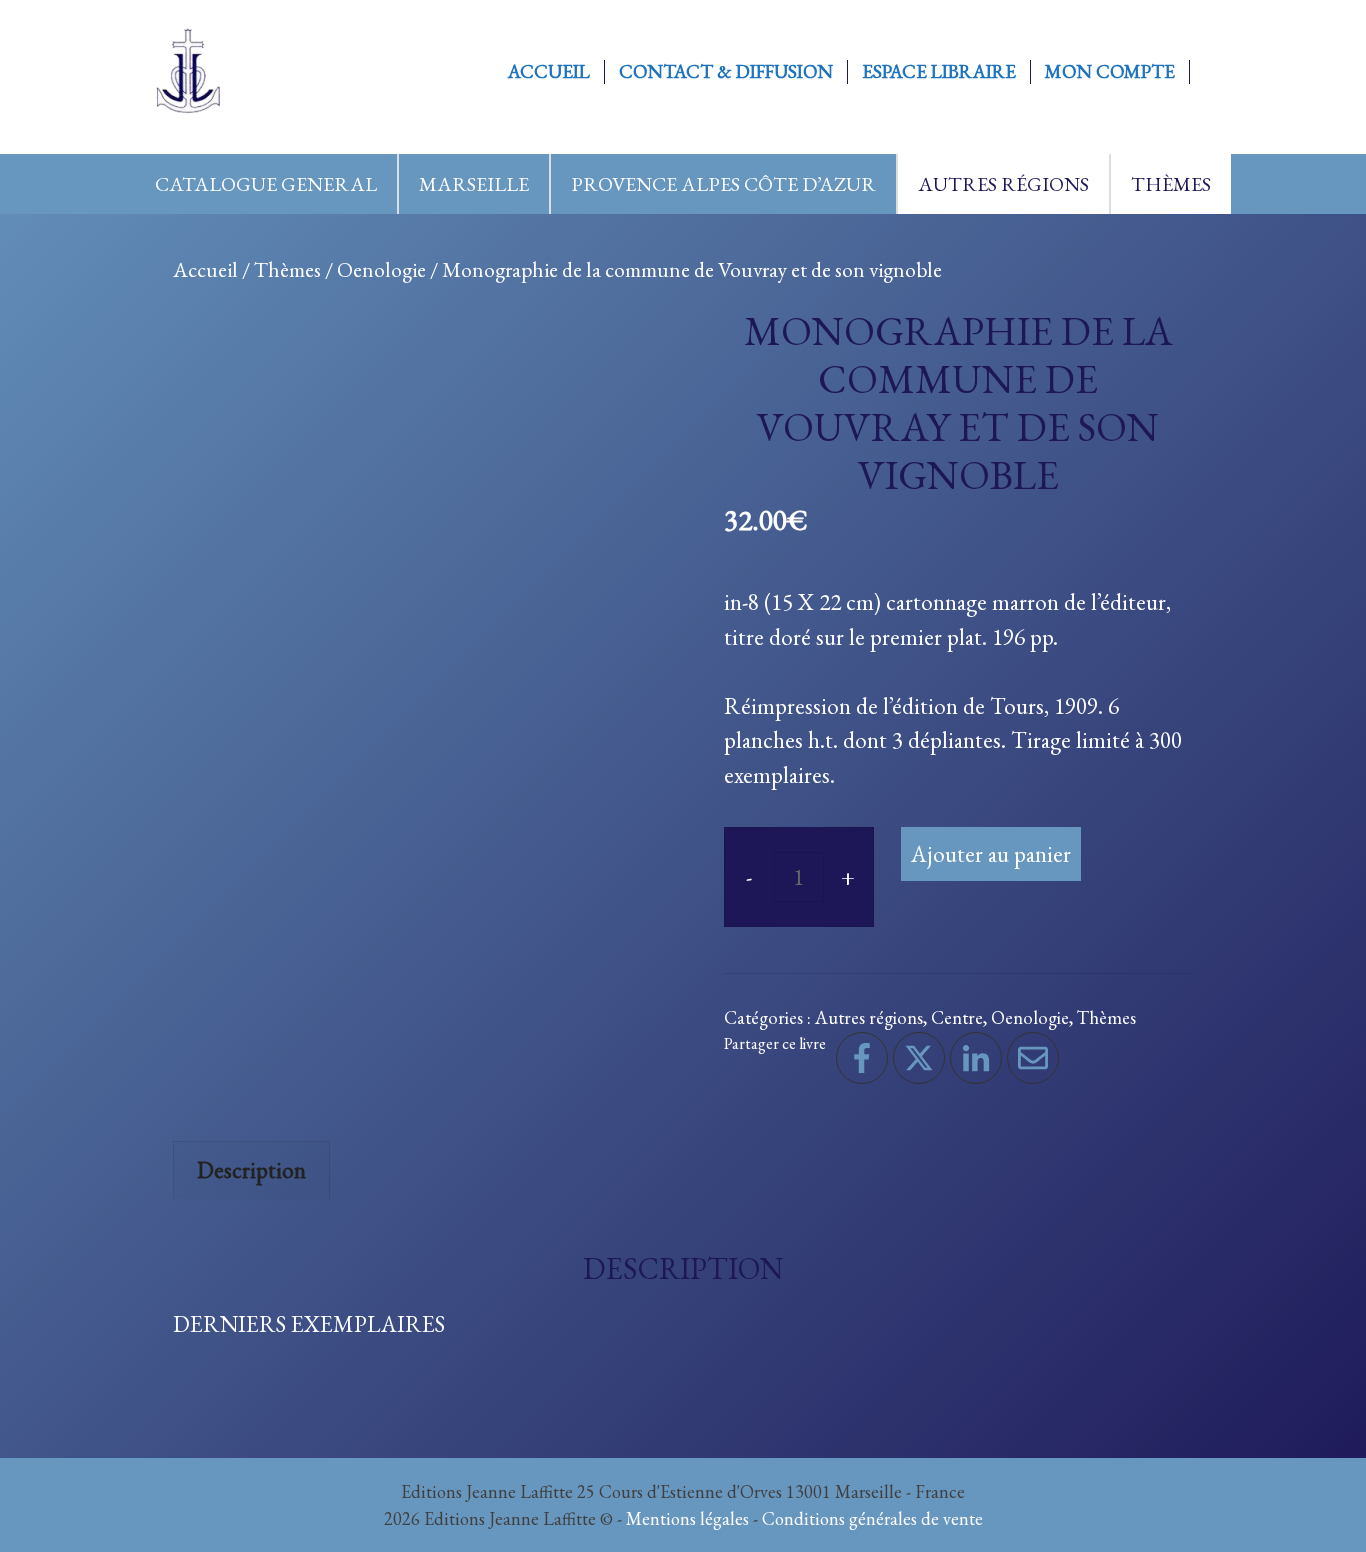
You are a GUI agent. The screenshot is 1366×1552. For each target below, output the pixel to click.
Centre (957, 1017)
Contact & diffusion (726, 72)
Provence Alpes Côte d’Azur (723, 184)
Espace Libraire (939, 72)
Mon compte (1110, 72)
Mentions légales (687, 1518)
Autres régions (1003, 184)
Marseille (474, 184)
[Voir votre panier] (1211, 72)
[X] (919, 1058)
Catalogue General (266, 184)
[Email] (1033, 1058)
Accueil (549, 72)
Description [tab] (251, 1170)
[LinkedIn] (976, 1058)
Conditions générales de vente (872, 1518)
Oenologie (381, 269)
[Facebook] (862, 1058)
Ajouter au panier (991, 854)
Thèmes (1171, 184)
